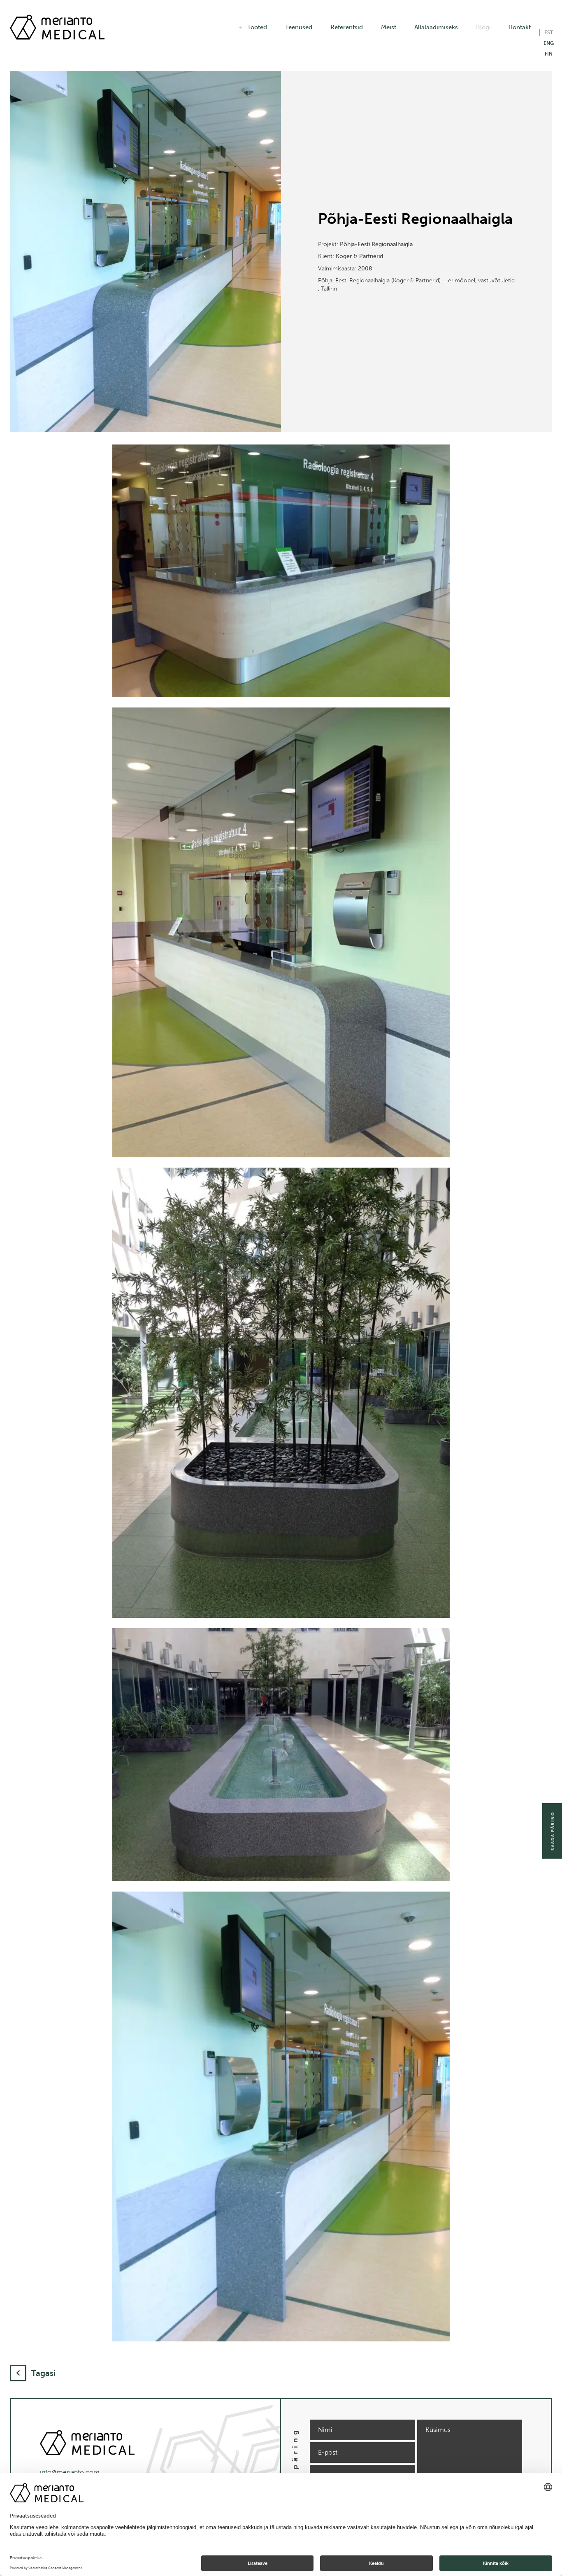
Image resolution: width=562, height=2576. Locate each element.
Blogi (483, 27)
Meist (389, 27)
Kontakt (520, 27)
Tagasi (43, 2373)
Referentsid (347, 27)
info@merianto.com (70, 2472)
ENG (549, 43)
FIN (549, 54)
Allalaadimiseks (436, 27)
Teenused (299, 27)
